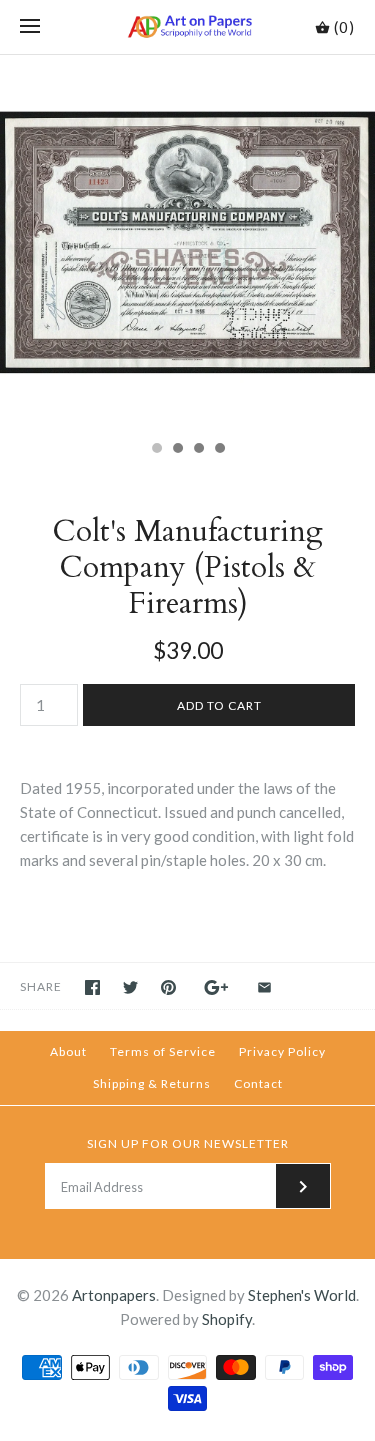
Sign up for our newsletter (188, 1143)
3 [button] (198, 450)
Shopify (227, 1319)
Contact (258, 1083)
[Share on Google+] (216, 987)
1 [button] (156, 450)
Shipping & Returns (152, 1083)
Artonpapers (114, 1295)
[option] (187, 242)
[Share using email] (264, 987)
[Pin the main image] (168, 987)
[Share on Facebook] (92, 987)
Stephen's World (302, 1295)
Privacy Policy (282, 1051)
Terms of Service (163, 1051)
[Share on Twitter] (130, 987)
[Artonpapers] (187, 27)
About (68, 1051)
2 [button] (177, 450)
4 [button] (219, 450)
